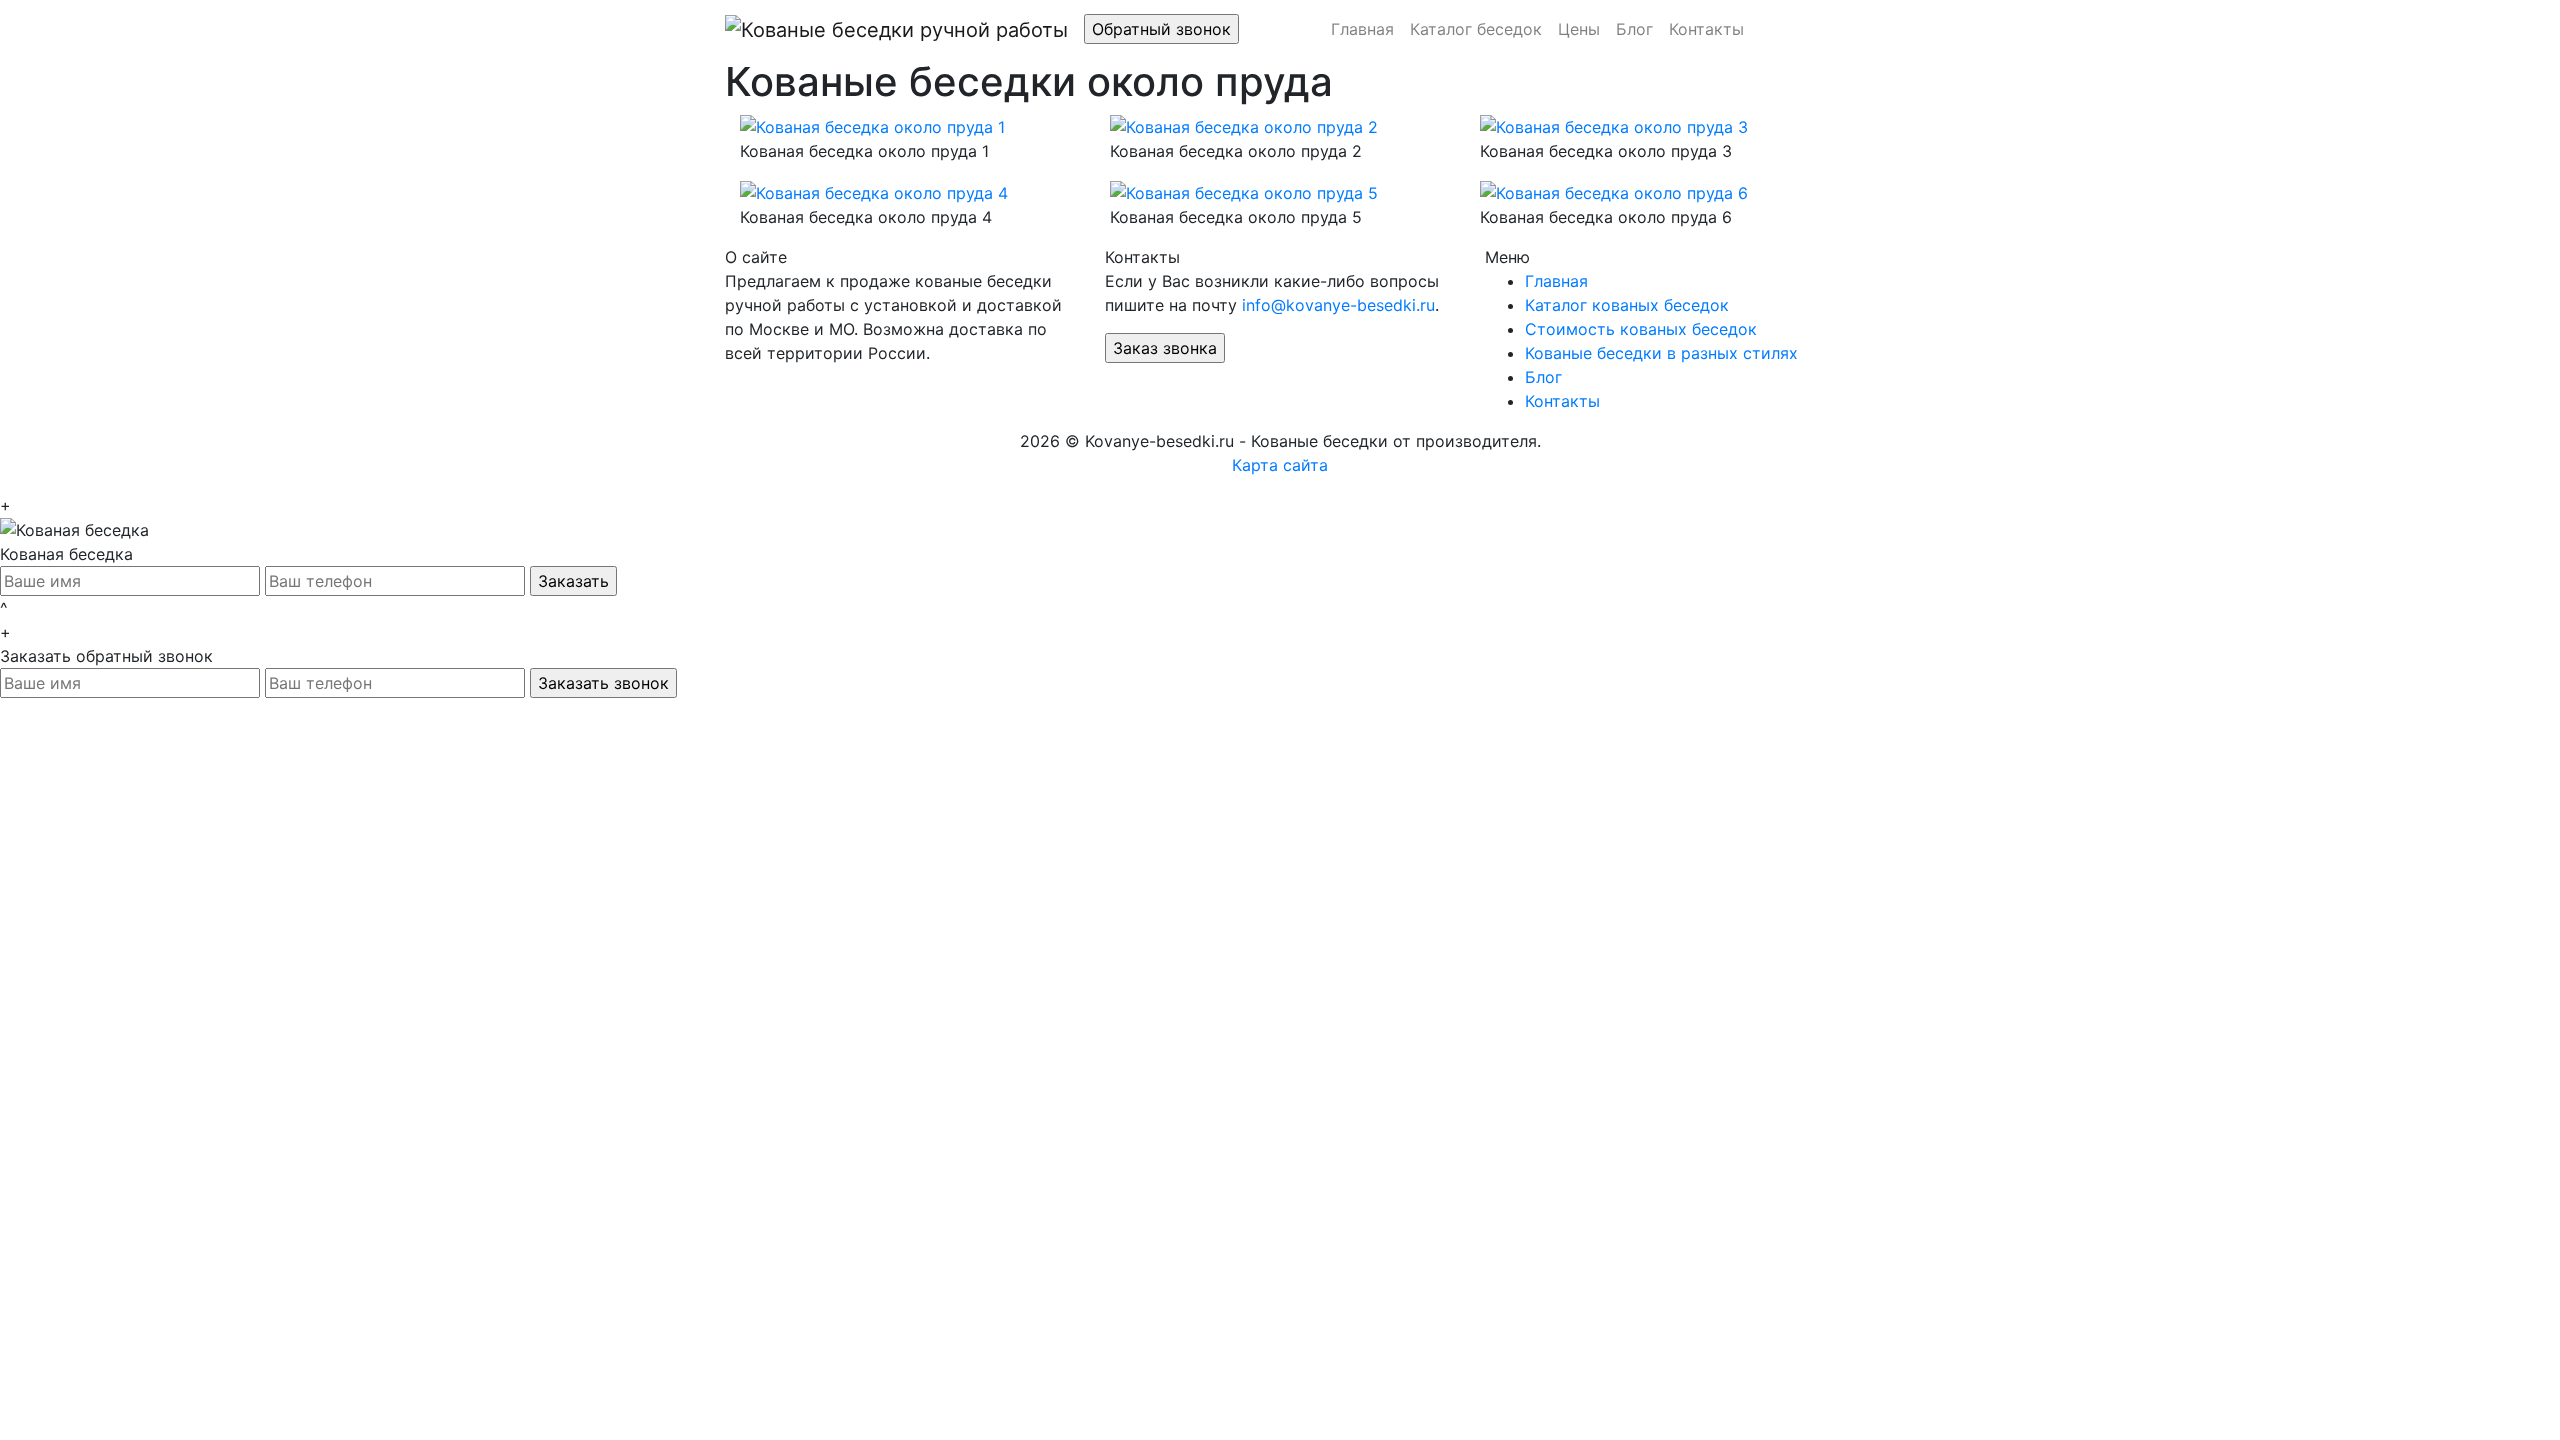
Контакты (1706, 29)
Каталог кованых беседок (1627, 305)
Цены (1579, 29)
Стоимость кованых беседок (1641, 329)
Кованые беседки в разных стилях (1661, 353)
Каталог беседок (1476, 29)
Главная (1362, 29)
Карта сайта (1280, 465)
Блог (1634, 29)
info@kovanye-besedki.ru (1338, 305)
